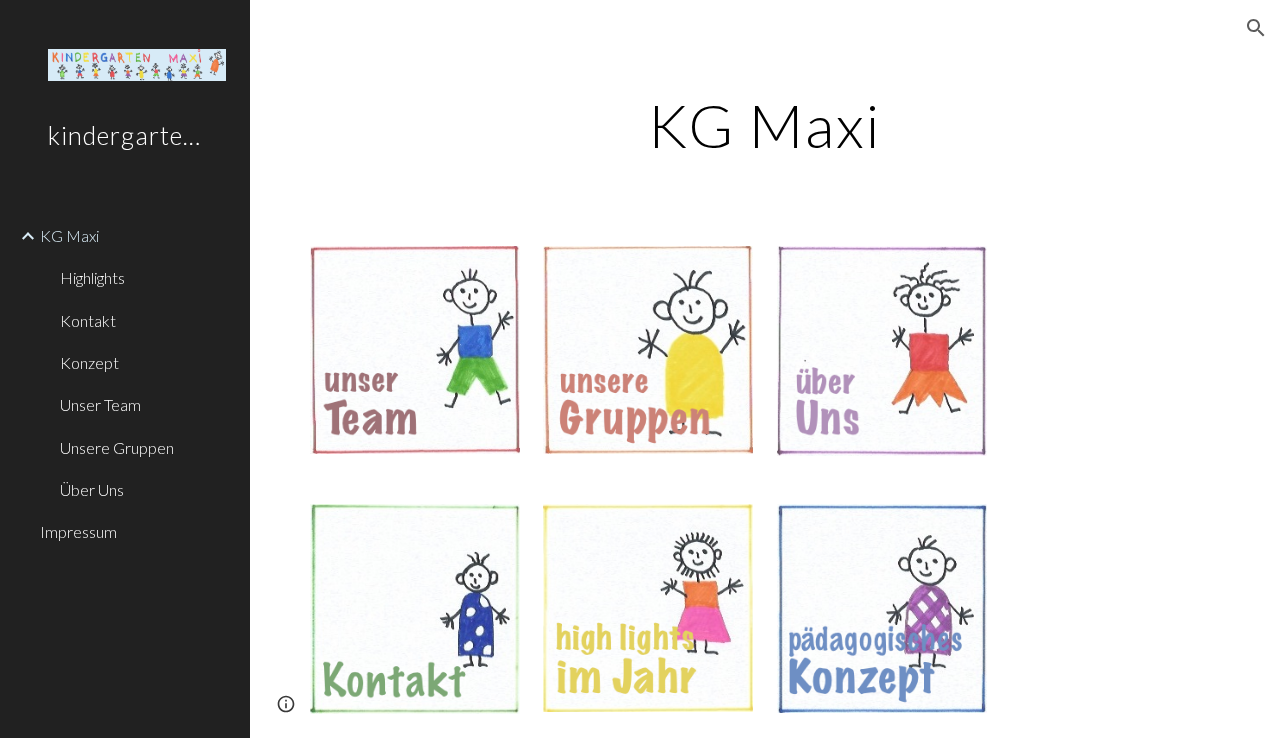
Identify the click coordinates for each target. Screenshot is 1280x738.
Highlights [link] (92, 277)
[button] (1256, 28)
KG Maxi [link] (69, 235)
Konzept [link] (89, 362)
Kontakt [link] (88, 320)
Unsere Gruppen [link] (117, 447)
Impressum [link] (78, 531)
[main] (764, 125)
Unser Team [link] (100, 404)
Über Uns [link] (92, 489)
